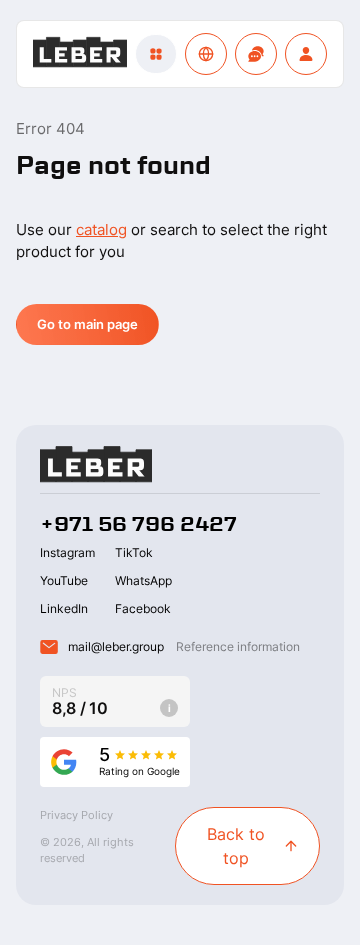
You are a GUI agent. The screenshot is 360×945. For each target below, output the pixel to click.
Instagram (67, 552)
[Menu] (156, 54)
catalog (101, 229)
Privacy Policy (76, 815)
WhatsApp (143, 580)
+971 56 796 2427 (138, 524)
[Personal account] (306, 54)
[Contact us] (256, 54)
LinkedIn (64, 608)
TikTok (134, 552)
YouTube (64, 580)
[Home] (80, 54)
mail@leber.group (116, 646)
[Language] (206, 54)
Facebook (143, 608)
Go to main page (87, 324)
